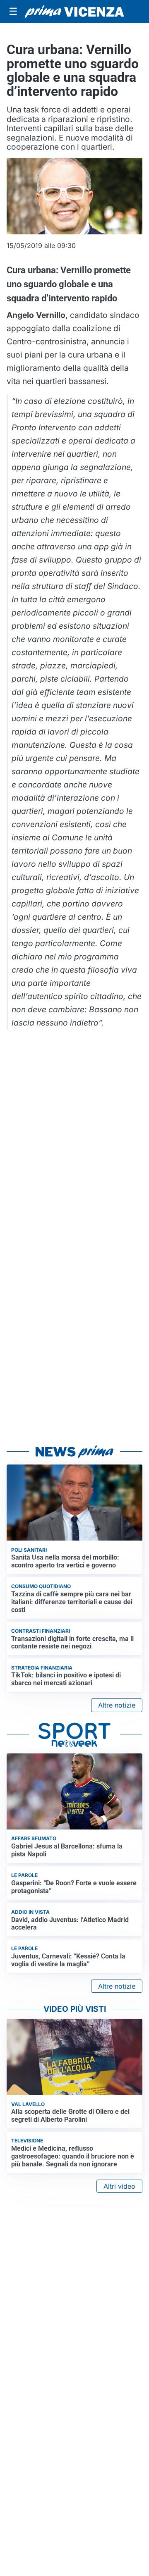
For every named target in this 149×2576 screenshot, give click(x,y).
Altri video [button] (119, 2186)
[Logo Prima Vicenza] (74, 12)
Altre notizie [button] (117, 1705)
